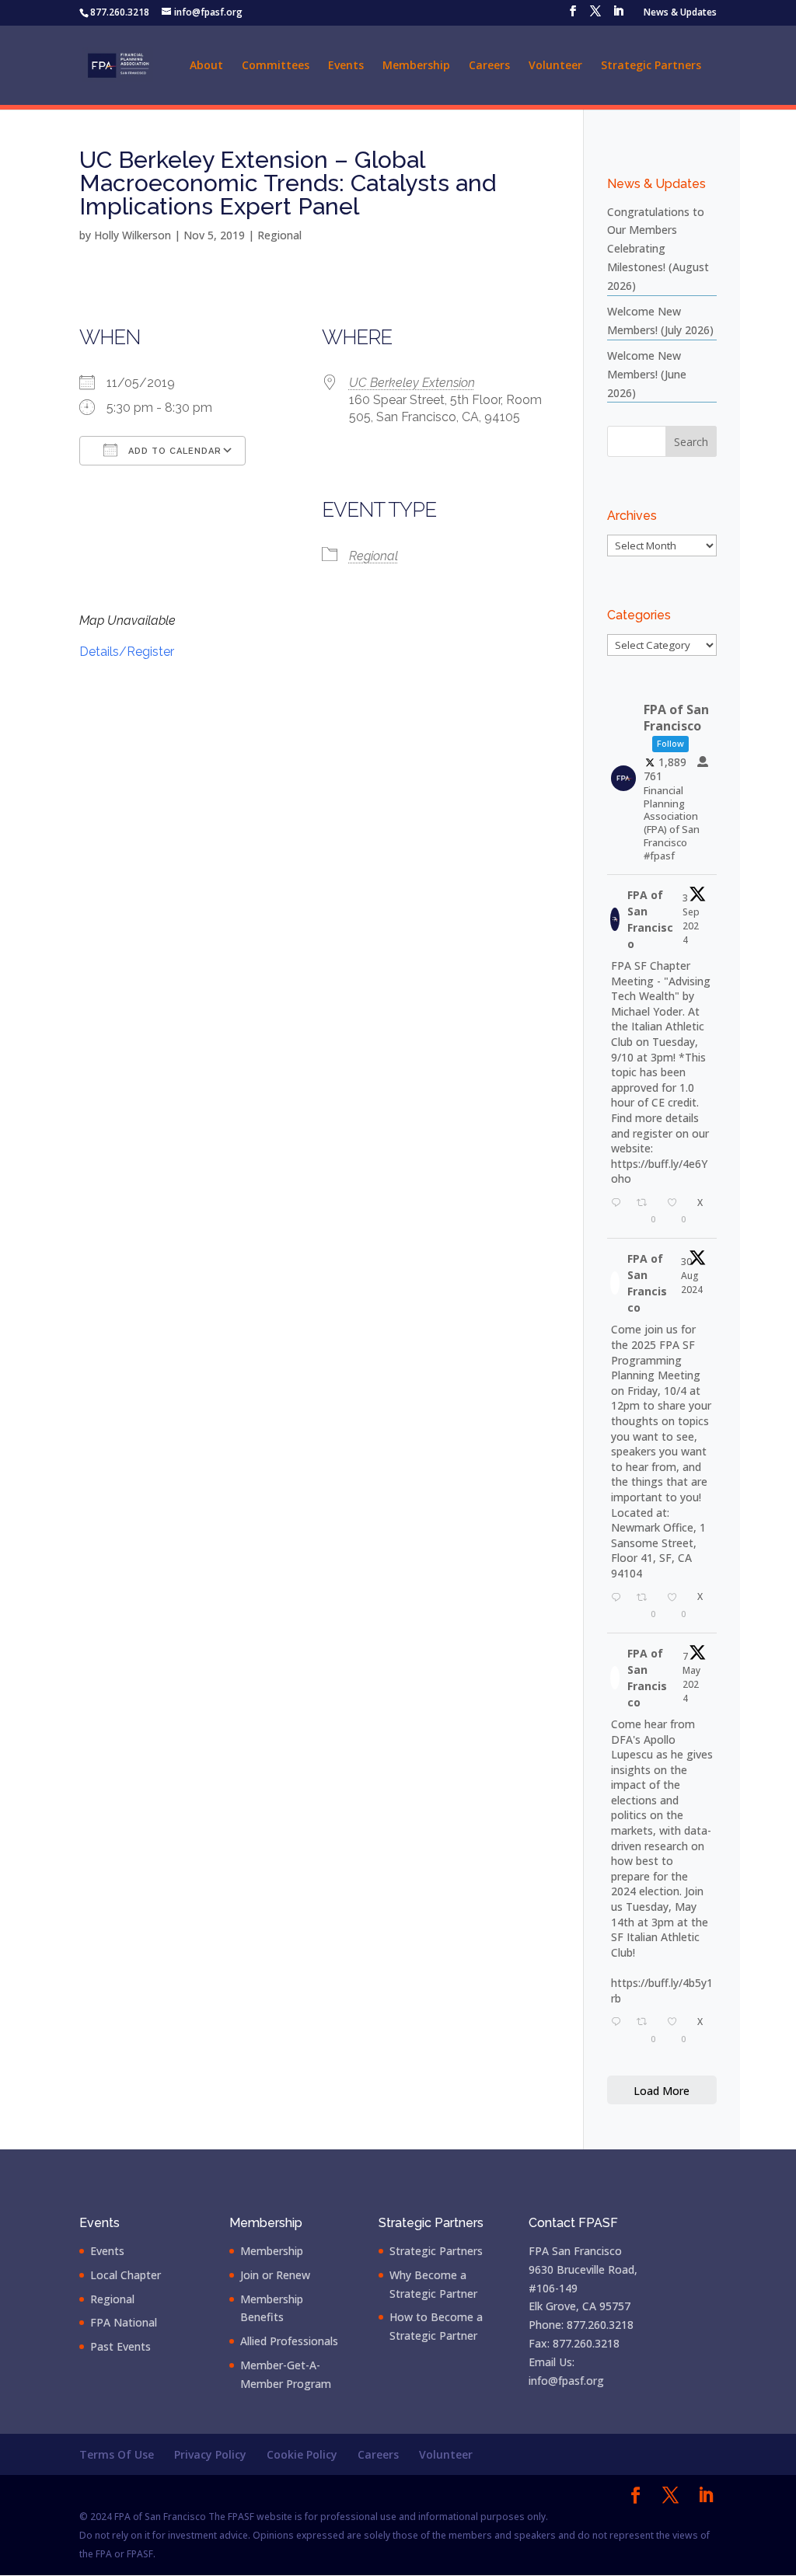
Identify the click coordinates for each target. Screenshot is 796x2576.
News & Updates (680, 13)
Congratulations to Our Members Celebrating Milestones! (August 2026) (658, 249)
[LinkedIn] (618, 16)
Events (346, 66)
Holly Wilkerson (133, 235)
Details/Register (127, 652)
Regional (279, 235)
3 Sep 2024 (691, 919)
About (206, 66)
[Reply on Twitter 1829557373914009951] (620, 1603)
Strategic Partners (651, 66)
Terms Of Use (117, 2454)
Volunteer (555, 66)
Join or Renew (275, 2275)
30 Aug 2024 (692, 1276)
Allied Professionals (289, 2341)
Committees (276, 66)
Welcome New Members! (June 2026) (647, 374)
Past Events (120, 2346)
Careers (489, 66)
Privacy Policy (210, 2454)
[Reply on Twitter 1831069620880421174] (620, 1210)
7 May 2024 (691, 1677)
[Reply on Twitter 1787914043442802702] (620, 2029)
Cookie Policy (302, 2454)
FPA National (124, 2322)
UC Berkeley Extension (412, 383)
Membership (416, 66)
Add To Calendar (173, 451)
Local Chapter (126, 2275)
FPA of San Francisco (650, 919)
